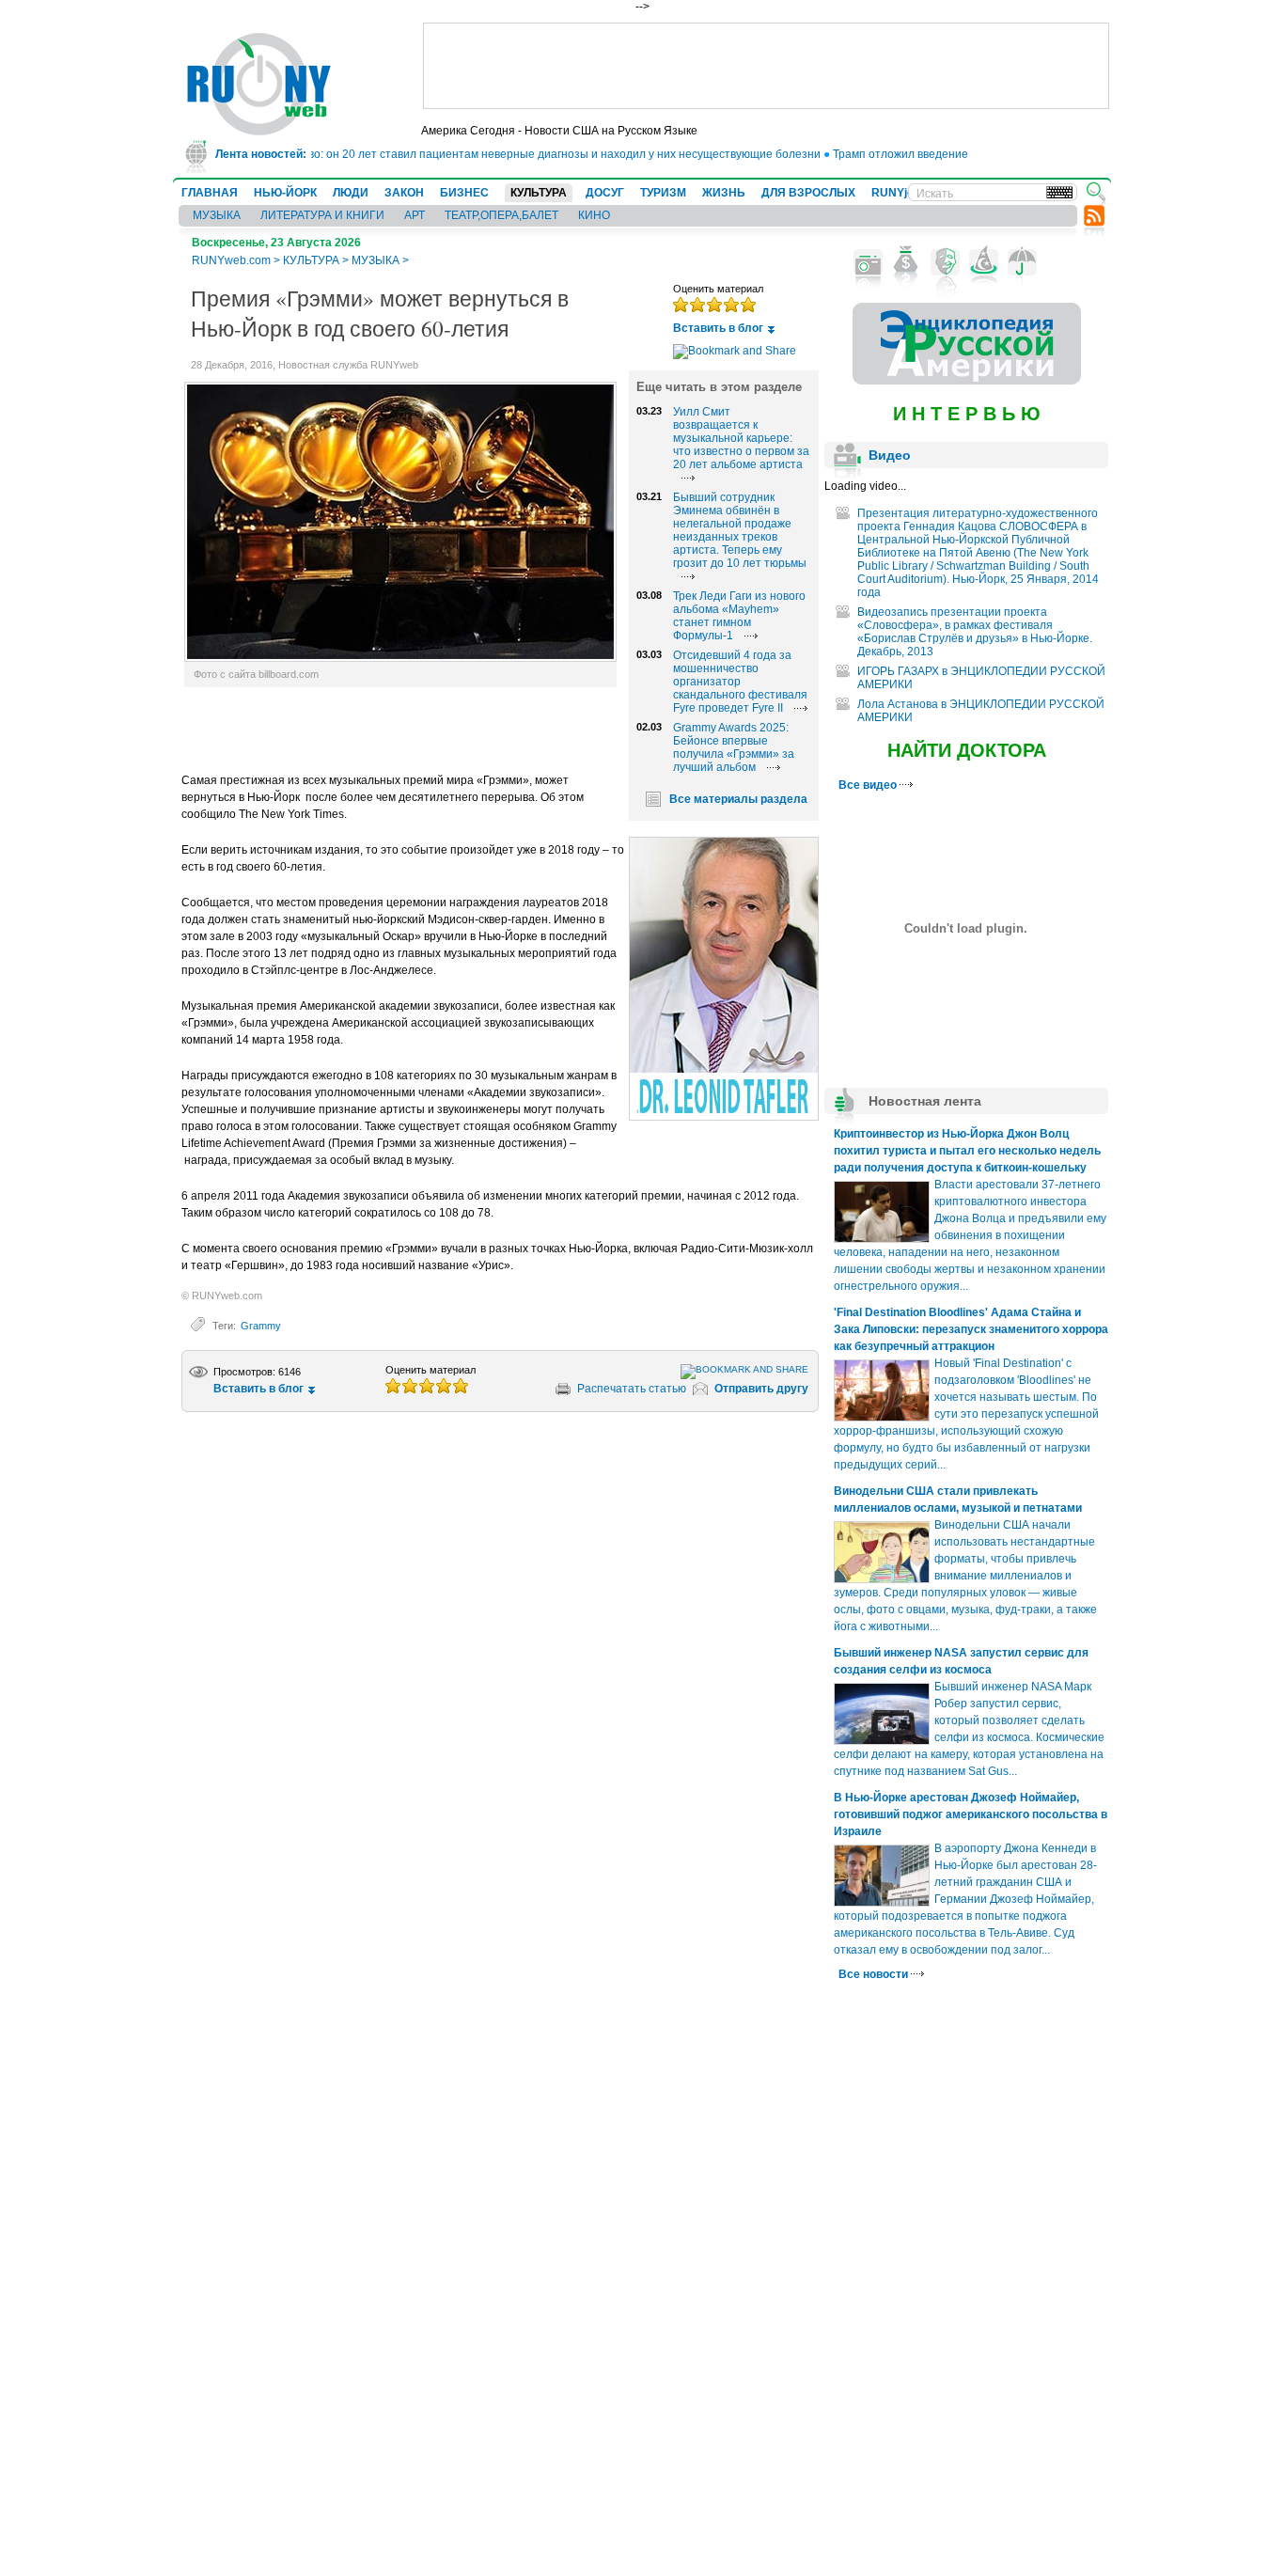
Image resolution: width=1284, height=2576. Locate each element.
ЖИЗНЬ (724, 193)
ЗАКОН (404, 193)
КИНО (594, 215)
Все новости (875, 1974)
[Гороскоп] (984, 262)
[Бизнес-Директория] (907, 262)
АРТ (415, 215)
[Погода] (1022, 262)
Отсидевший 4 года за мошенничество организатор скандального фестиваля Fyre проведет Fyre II (740, 682)
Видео (890, 455)
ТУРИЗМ (663, 193)
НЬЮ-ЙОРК (285, 193)
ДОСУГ (605, 193)
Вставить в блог (718, 328)
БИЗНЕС (464, 193)
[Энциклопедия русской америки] (967, 381)
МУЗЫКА (217, 215)
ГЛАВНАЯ (210, 193)
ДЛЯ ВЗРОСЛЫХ (808, 193)
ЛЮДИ (351, 193)
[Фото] (868, 262)
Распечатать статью (632, 1389)
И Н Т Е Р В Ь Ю (967, 414)
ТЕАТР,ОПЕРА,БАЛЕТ (501, 215)
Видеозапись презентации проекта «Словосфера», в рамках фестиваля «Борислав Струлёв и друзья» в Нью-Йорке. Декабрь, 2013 (975, 632)
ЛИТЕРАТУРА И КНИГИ (322, 215)
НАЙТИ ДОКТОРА (967, 750)
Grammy (261, 1326)
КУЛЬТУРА (539, 193)
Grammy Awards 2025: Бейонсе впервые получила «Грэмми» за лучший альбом (734, 747)
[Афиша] (945, 262)
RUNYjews (900, 193)
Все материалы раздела (738, 799)
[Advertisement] (766, 66)
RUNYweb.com (231, 260)
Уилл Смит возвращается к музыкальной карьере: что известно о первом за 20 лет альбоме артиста (741, 438)
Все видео (869, 785)
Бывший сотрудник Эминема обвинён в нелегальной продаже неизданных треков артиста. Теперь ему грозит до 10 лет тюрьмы (740, 530)
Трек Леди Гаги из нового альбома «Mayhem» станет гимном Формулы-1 (739, 616)
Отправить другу (761, 1389)
